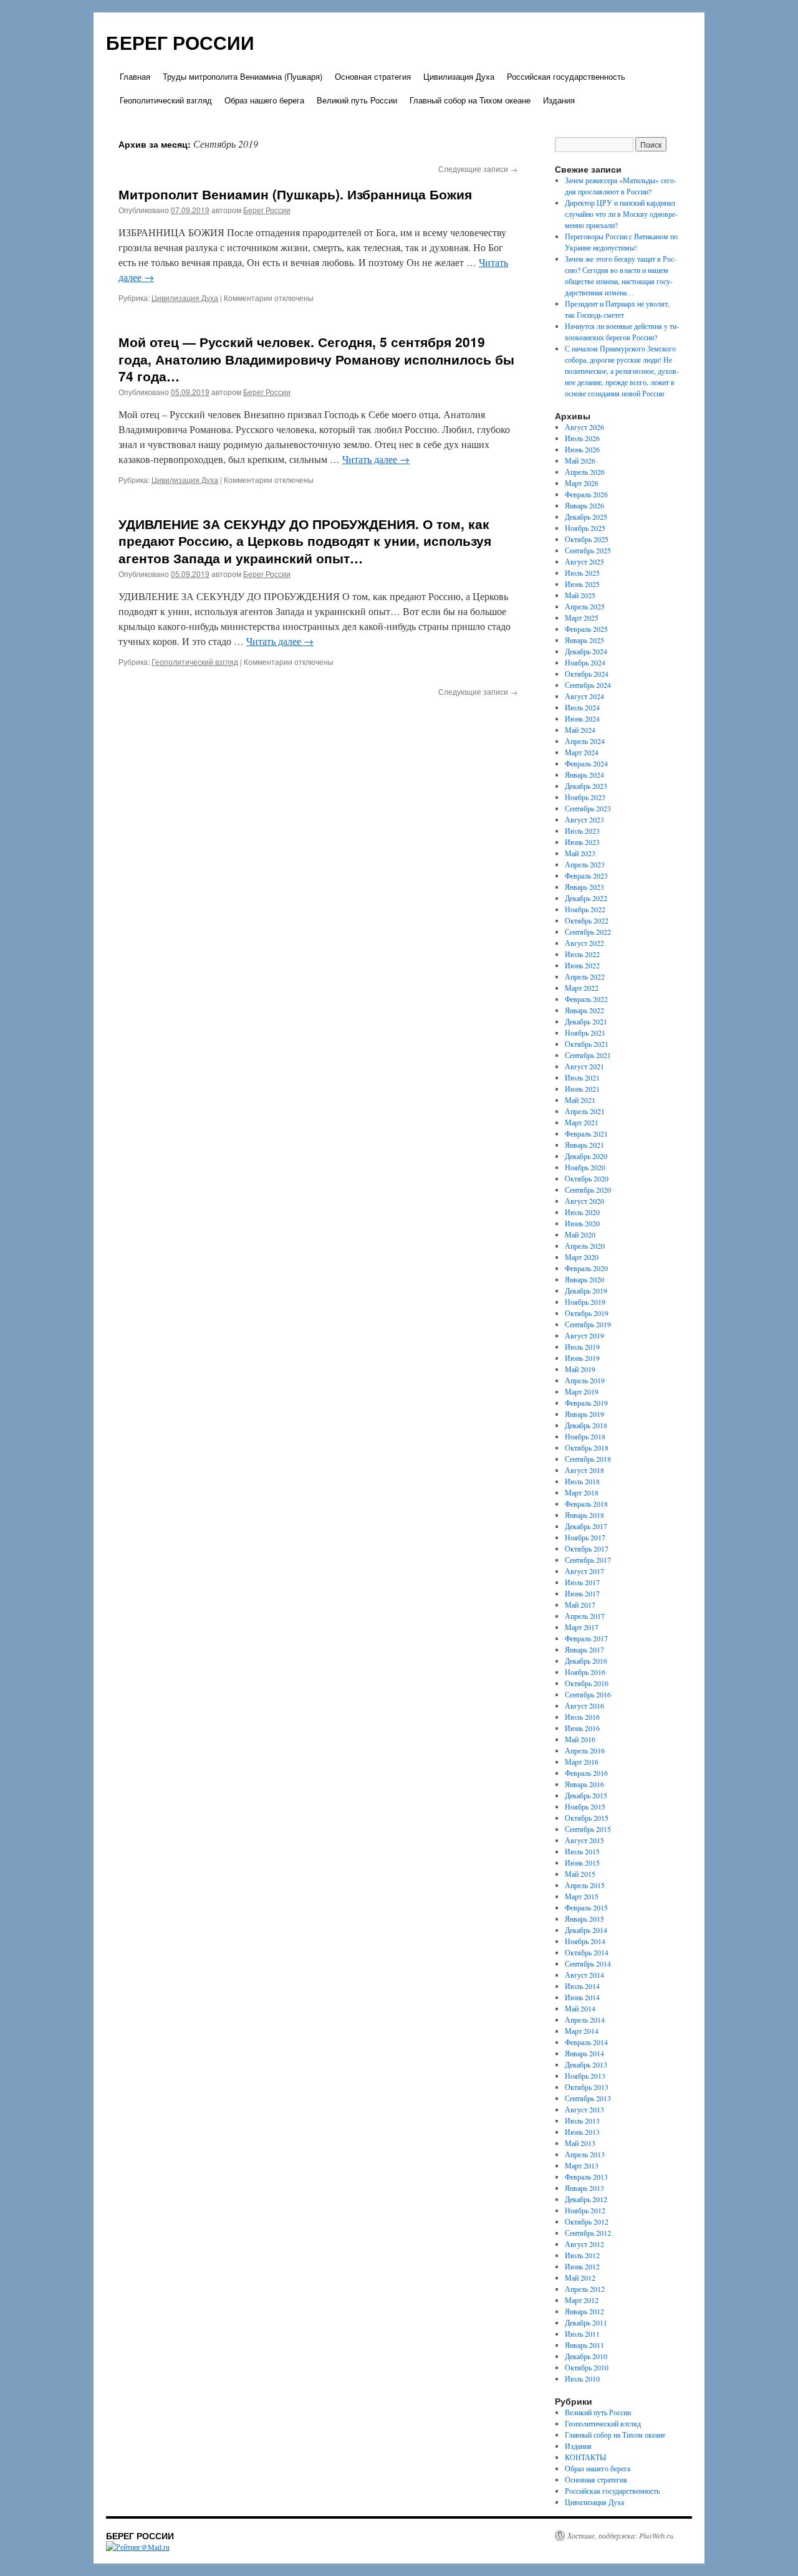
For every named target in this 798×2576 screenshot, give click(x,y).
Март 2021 (582, 1122)
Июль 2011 (582, 2334)
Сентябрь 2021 (588, 1055)
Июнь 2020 (582, 1223)
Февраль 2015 (586, 1907)
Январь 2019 (584, 1414)
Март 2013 (582, 2165)
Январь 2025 (584, 640)
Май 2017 (580, 1605)
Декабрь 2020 (586, 1156)
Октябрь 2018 (587, 1448)
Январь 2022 (584, 1010)
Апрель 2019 (585, 1380)
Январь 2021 (584, 1145)
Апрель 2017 (585, 1616)
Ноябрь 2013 (585, 2076)
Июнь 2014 (582, 1997)
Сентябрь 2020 (588, 1190)
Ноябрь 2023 (585, 797)
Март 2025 (582, 618)
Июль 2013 (582, 2120)
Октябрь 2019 (587, 1313)
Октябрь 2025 (587, 539)
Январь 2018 (584, 1515)
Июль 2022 (582, 954)
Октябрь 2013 (587, 2087)
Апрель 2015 (585, 1885)
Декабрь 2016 (586, 1661)
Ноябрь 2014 (585, 1941)
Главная (135, 76)
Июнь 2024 (582, 718)
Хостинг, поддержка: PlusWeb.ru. (621, 2535)
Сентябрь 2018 (588, 1459)
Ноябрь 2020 (585, 1167)
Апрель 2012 (585, 2289)
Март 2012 (582, 2300)
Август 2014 (584, 1975)
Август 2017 (584, 1571)
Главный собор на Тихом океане (470, 100)
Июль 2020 (582, 1212)
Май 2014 (580, 2008)
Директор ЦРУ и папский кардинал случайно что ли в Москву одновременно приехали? (621, 214)
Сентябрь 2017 (588, 1560)
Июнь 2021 (582, 1089)
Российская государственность (566, 76)
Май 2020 (580, 1234)
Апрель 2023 (585, 864)
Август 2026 (584, 427)
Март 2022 (582, 988)
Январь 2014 (584, 2053)
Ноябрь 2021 (585, 1033)
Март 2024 (582, 752)
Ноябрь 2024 (585, 662)
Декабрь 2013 (586, 2064)
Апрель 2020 (585, 1246)
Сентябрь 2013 (588, 2098)
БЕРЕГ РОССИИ (180, 42)
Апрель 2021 (585, 1111)
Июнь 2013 (582, 2132)
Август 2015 (584, 1840)
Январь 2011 (584, 2345)
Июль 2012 (582, 2255)
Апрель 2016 (585, 1750)
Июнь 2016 (582, 1728)
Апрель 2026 (585, 472)
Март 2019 (582, 1391)
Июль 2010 (582, 2378)
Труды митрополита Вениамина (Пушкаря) (243, 76)
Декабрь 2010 (586, 2356)
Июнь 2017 (582, 1593)
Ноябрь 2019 (585, 1302)
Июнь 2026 (582, 449)
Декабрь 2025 (586, 517)
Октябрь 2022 (587, 920)
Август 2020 (584, 1201)
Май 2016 (580, 1739)
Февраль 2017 (586, 1638)
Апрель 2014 (585, 2020)
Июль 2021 (582, 1077)
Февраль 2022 (586, 999)
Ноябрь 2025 (585, 528)
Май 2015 (580, 1874)
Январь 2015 (584, 1919)
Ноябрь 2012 (585, 2210)
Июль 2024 (582, 707)
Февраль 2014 (586, 2042)
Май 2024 (580, 730)
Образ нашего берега (264, 100)
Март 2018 (582, 1492)
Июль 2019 (582, 1347)
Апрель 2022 (585, 976)
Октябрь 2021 (587, 1044)
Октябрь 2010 (587, 2367)
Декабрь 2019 (586, 1290)
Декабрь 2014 (586, 1930)
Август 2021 (584, 1066)
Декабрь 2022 (586, 898)
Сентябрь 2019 (588, 1324)
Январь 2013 (584, 2188)
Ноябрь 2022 (585, 909)
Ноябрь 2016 (585, 1672)
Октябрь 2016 (587, 1683)
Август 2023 (584, 819)
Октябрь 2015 (587, 1818)
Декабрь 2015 (586, 1795)
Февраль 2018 (586, 1504)
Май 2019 (580, 1369)
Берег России (267, 210)
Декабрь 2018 (586, 1425)
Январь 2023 (584, 887)
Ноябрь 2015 (585, 1806)
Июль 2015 (582, 1851)
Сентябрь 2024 (588, 685)
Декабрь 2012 (586, 2199)
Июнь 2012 (582, 2266)
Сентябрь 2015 (588, 1829)
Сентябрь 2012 (588, 2233)
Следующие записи (478, 169)
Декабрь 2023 (586, 786)
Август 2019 (584, 1335)
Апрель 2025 (585, 606)
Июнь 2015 (582, 1863)
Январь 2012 (584, 2311)
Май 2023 (580, 853)
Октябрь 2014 (587, 1952)
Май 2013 (580, 2143)
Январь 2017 (584, 1649)
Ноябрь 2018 (585, 1436)
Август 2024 (584, 696)
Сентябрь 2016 (588, 1694)
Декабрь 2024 (586, 651)
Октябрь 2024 (587, 674)
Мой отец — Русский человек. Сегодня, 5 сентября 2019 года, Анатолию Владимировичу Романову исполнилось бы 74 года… (316, 359)
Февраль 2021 (586, 1133)
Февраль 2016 (586, 1773)
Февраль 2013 (586, 2177)
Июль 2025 (582, 573)
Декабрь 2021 (586, 1021)
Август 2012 (584, 2244)
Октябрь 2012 (587, 2221)
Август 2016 (584, 1705)
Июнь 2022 (582, 965)
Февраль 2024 (586, 763)
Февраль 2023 (586, 875)
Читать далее (376, 459)
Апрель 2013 (585, 2154)
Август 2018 (584, 1470)
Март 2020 (582, 1257)
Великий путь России (357, 100)
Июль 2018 (582, 1481)
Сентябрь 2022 (588, 932)
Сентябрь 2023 (588, 808)
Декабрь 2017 (586, 1526)
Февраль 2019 (586, 1403)
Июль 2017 (582, 1582)
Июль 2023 (582, 831)
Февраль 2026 (586, 494)
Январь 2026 (584, 505)
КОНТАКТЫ (585, 2457)
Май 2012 (580, 2278)
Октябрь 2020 (587, 1178)
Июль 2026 (582, 438)
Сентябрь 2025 (588, 550)
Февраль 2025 (586, 629)
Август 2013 (584, 2109)
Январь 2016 (584, 1784)
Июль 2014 (582, 1986)
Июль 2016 (582, 1717)
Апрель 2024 (585, 741)
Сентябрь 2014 (588, 1963)
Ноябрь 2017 (585, 1537)
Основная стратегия (373, 76)
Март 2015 (582, 1896)
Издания (559, 100)
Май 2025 (580, 595)
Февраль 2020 (586, 1268)
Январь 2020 (584, 1279)
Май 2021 (580, 1100)
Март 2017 (582, 1627)
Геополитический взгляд (166, 100)
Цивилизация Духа (459, 76)
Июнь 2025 (582, 584)
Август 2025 (584, 561)
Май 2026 (580, 460)
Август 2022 (584, 943)
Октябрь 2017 (587, 1548)
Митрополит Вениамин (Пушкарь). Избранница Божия (295, 194)
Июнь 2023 (582, 842)
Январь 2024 (584, 775)
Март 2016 (582, 1762)
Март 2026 (582, 483)
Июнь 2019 (582, 1358)
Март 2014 (582, 2031)
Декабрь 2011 (586, 2322)
